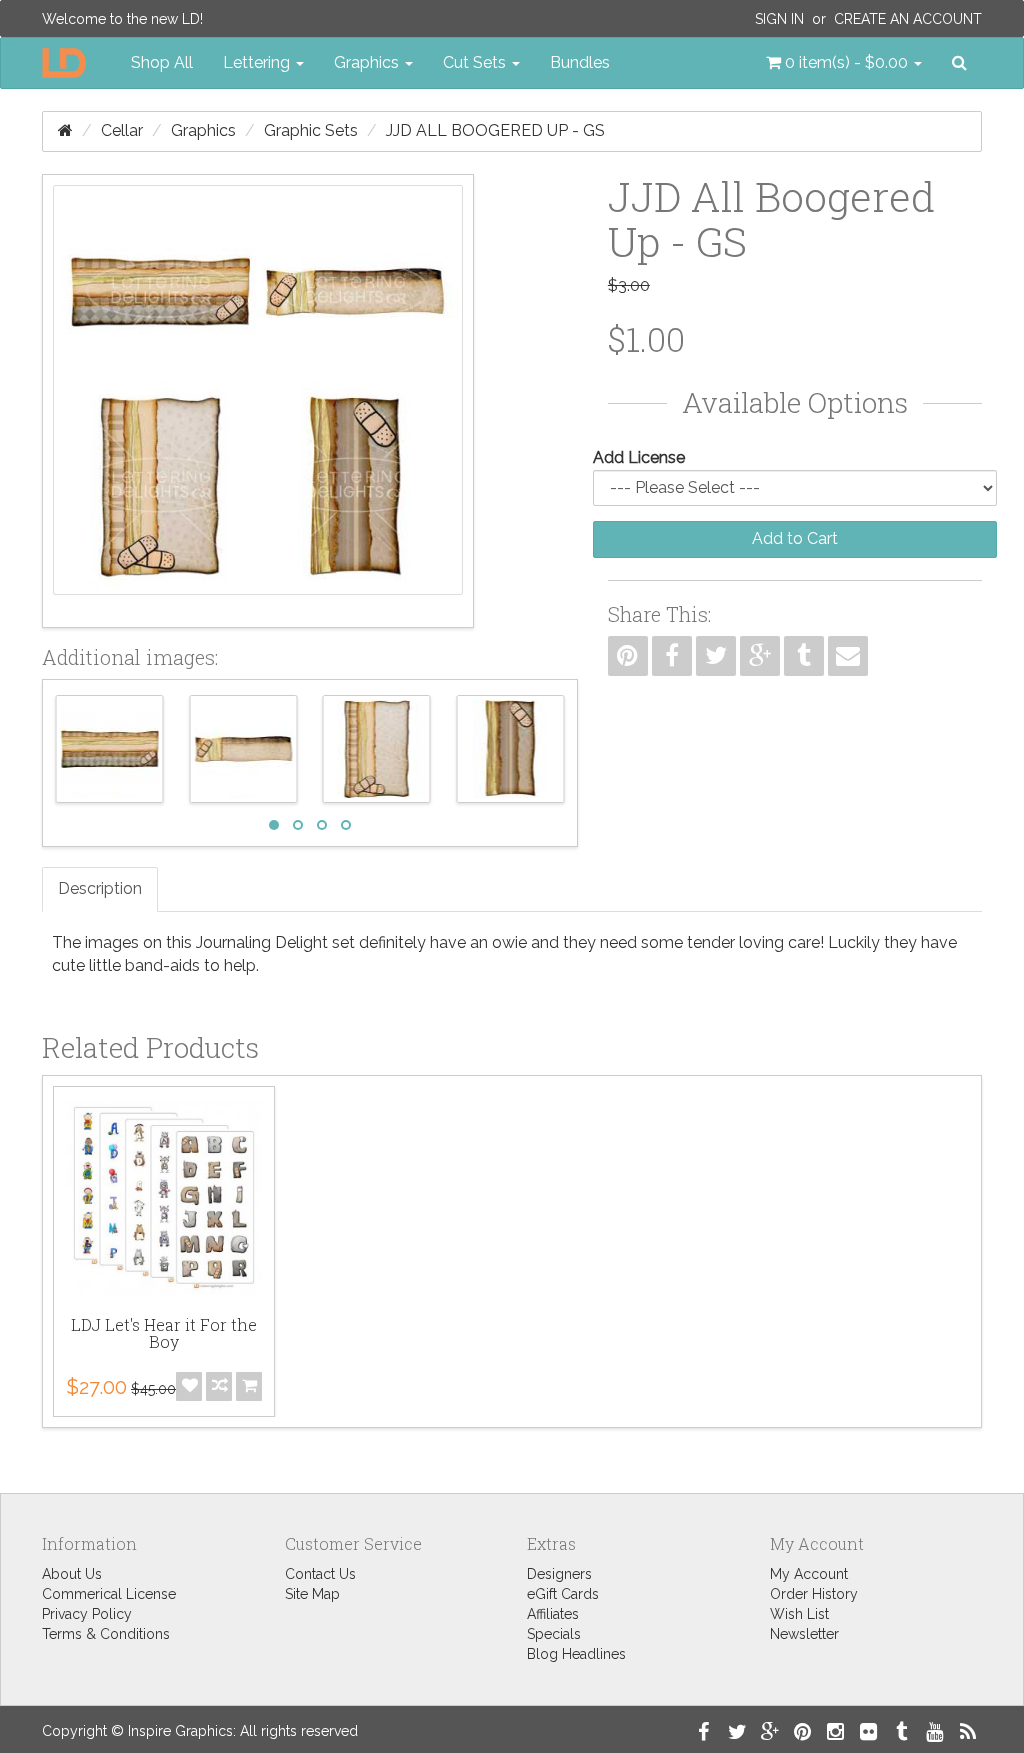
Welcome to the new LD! (122, 19)
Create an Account (908, 19)
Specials (554, 1634)
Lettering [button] (258, 62)
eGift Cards (563, 1594)
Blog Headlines (576, 1654)
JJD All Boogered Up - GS (495, 130)
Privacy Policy (87, 1614)
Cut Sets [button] (476, 62)
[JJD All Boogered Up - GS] (258, 401)
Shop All (162, 62)
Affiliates (553, 1614)
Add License (639, 457)
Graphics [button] (368, 62)
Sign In (779, 19)
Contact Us (320, 1574)
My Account (809, 1574)
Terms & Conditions (106, 1634)
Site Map (312, 1594)
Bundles (580, 62)
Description (100, 888)
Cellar (122, 130)
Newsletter (804, 1634)
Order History (814, 1594)
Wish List (799, 1614)
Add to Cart (795, 538)
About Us (72, 1574)
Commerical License (109, 1594)
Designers (559, 1574)
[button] (844, 63)
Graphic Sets (311, 130)
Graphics (203, 130)
